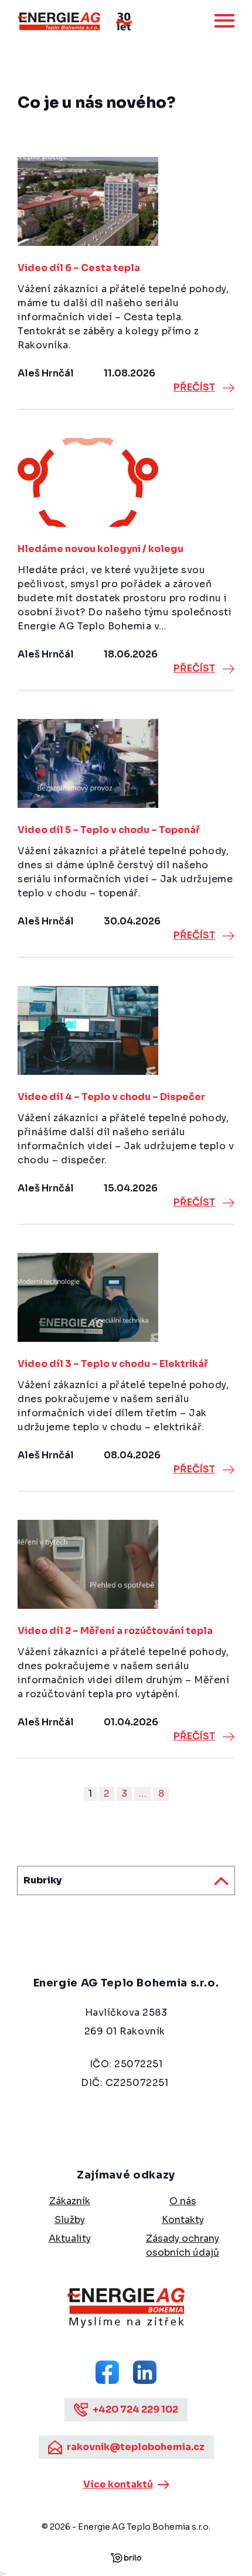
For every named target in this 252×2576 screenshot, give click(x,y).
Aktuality (70, 2238)
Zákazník (70, 2201)
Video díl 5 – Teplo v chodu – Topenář (109, 830)
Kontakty (183, 2220)
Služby (70, 2220)
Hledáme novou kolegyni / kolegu (101, 549)
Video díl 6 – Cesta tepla (79, 268)
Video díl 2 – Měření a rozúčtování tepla (115, 1631)
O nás (183, 2201)
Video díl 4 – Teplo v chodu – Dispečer (111, 1097)
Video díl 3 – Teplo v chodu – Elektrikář (113, 1364)
